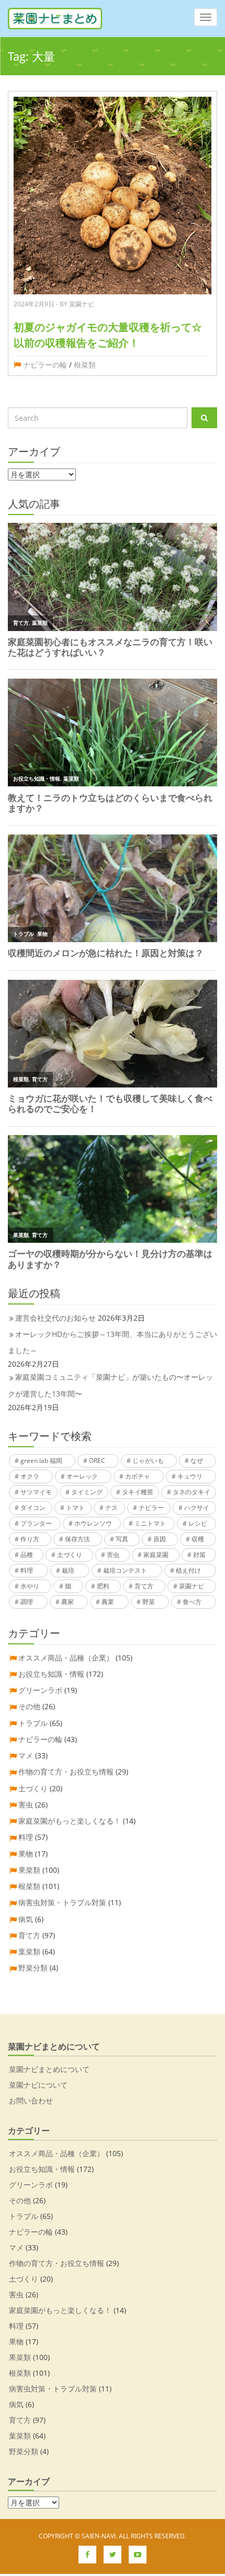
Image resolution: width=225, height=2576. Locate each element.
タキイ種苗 (138, 1492)
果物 (26, 1854)
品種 (27, 1555)
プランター (36, 1523)
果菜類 (29, 1870)
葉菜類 (29, 1951)
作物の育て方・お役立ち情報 (66, 1772)
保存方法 (77, 1539)
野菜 (149, 1602)
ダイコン (33, 1508)
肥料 (103, 1586)
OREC (97, 1461)
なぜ (197, 1461)
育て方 (144, 1586)
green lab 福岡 (41, 1461)
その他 (29, 1706)
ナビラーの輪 (45, 365)
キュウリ (190, 1476)
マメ (26, 1755)
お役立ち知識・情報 (51, 1674)
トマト (75, 1508)
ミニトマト (150, 1523)
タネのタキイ (192, 1492)
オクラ (30, 1476)
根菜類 (85, 365)
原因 (160, 1539)
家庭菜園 (156, 1555)
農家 (67, 1602)
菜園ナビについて (38, 2085)
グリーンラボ (40, 1690)
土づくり (70, 1555)
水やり (30, 1586)
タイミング (87, 1492)
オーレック (82, 1476)
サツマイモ (36, 1492)
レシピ (198, 1523)
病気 (26, 1919)
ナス (111, 1508)
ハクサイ (197, 1508)
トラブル (33, 1723)
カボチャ (138, 1476)
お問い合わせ (31, 2100)
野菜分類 (33, 1968)
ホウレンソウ (93, 1523)
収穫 (198, 1539)
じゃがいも (148, 1461)
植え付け (188, 1570)
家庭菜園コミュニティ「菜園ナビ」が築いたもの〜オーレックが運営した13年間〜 (110, 1385)
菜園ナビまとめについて (49, 2069)
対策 (199, 1555)
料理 (27, 1570)
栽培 (68, 1570)
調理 (27, 1602)
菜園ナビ (192, 1586)
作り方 (30, 1539)
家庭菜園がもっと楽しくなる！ (70, 1821)
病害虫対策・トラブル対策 (62, 1902)
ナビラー (151, 1508)
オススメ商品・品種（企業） (66, 1658)
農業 (108, 1602)
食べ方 (192, 1602)
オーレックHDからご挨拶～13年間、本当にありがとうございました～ (113, 1342)
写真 (122, 1539)
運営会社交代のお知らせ (55, 1318)
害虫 (113, 1555)
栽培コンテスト (125, 1570)
